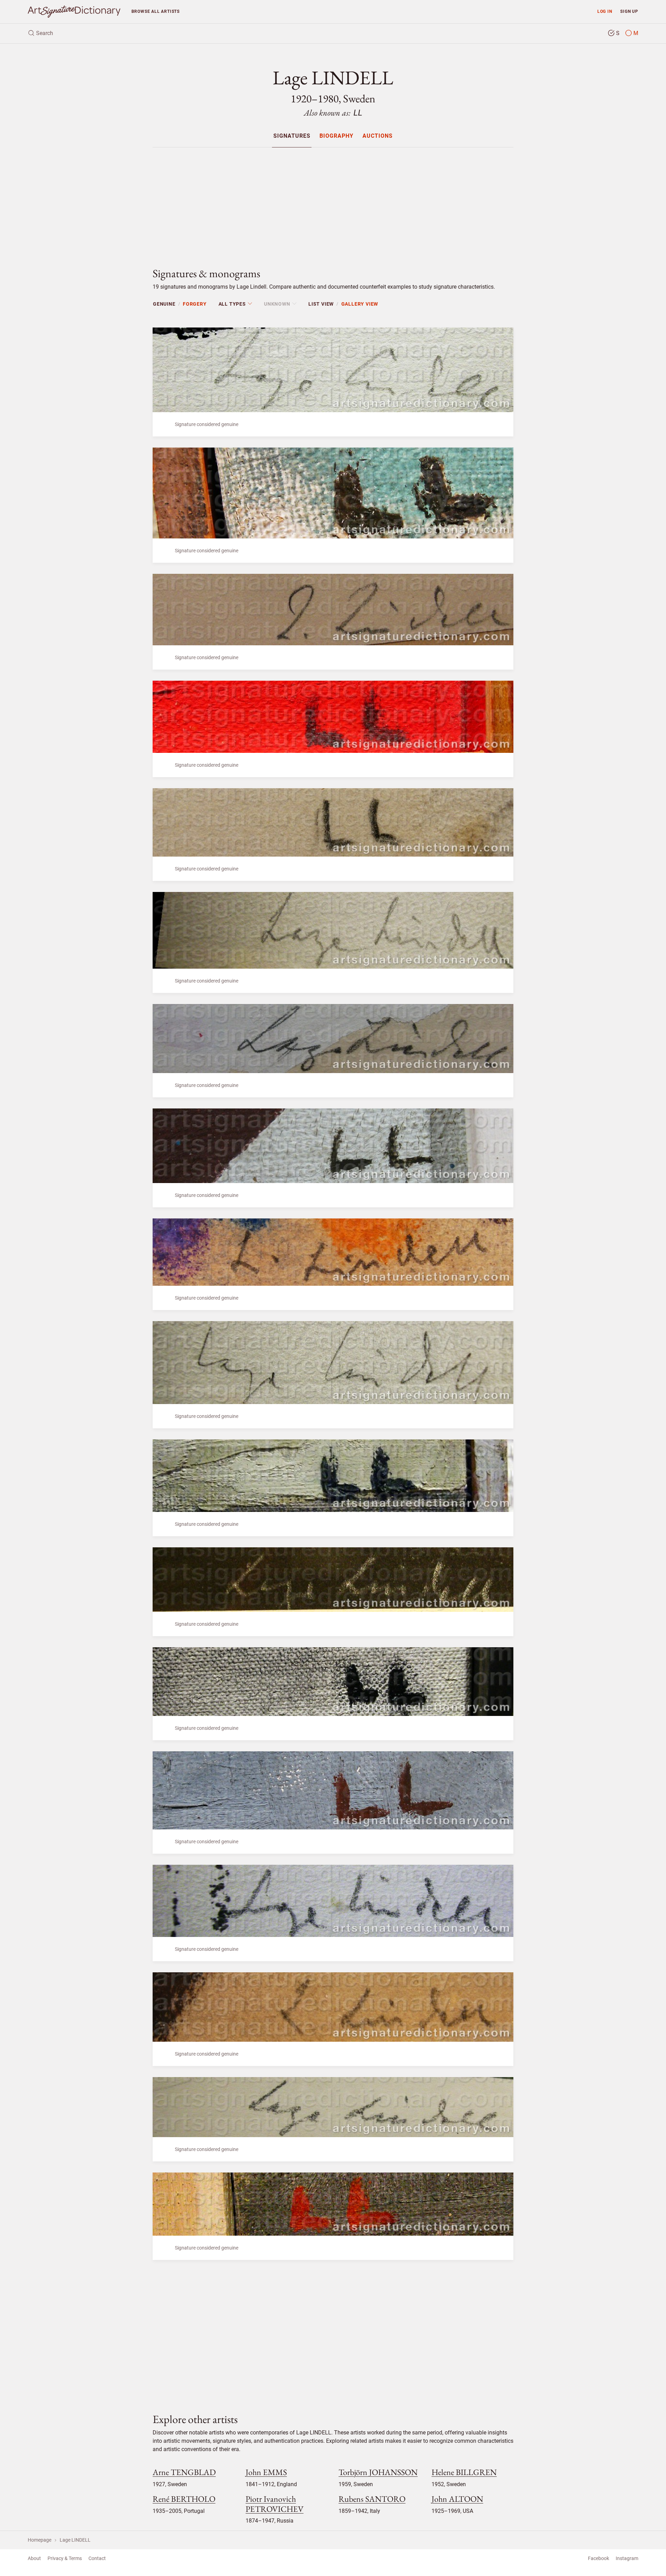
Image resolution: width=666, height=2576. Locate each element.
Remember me (249, 1307)
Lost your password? (245, 1361)
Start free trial (394, 1341)
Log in (272, 1324)
